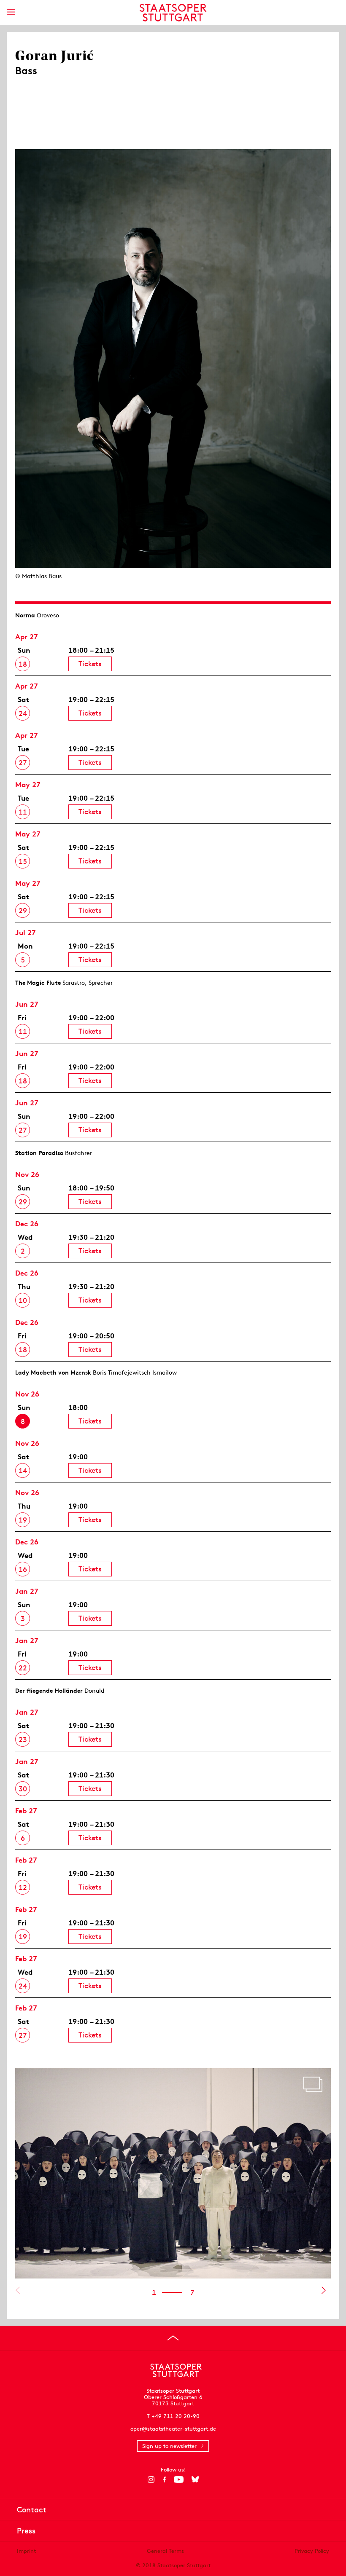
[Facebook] (164, 2480)
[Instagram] (151, 2480)
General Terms (165, 2551)
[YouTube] (179, 2480)
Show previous (18, 2290)
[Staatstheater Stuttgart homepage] (173, 13)
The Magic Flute (38, 983)
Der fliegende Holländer (49, 1691)
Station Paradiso (39, 1153)
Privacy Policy (312, 2551)
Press (26, 2531)
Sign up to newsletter (169, 2446)
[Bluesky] (195, 2480)
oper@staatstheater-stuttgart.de (173, 2429)
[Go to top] (173, 2338)
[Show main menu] (11, 12)
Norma (25, 615)
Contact (32, 2510)
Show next (323, 2290)
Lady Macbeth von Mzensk (53, 1372)
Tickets (90, 664)
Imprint (26, 2551)
